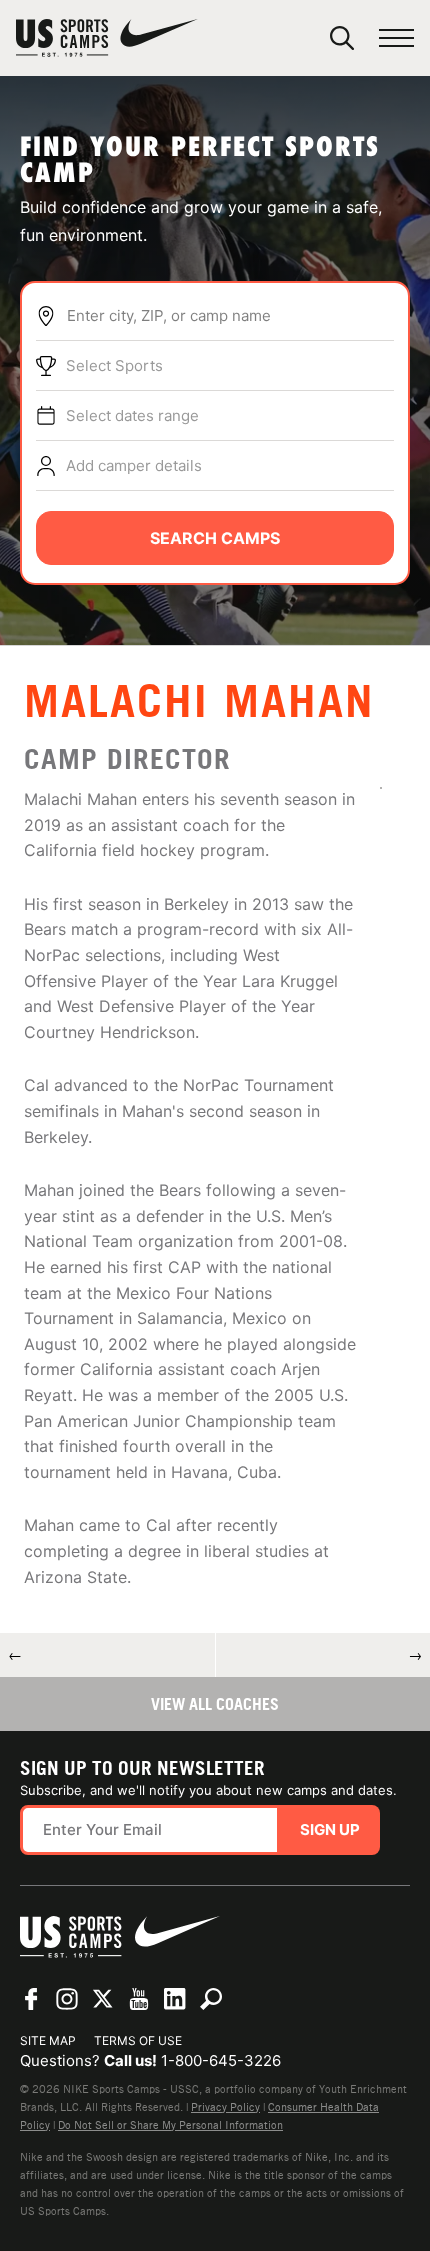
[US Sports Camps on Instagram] (67, 1999)
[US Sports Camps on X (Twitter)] (103, 1999)
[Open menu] (396, 38)
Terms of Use (138, 2040)
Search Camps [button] (215, 538)
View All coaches (215, 1704)
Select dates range (132, 415)
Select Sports (114, 365)
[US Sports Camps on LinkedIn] (175, 1999)
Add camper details (134, 465)
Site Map (48, 2040)
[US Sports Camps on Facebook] (31, 1999)
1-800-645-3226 (221, 2060)
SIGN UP (330, 1829)
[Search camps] (211, 1999)
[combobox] (230, 316)
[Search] (342, 38)
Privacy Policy (225, 2107)
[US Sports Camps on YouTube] (139, 1999)
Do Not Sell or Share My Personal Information (170, 2125)
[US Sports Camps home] (107, 38)
